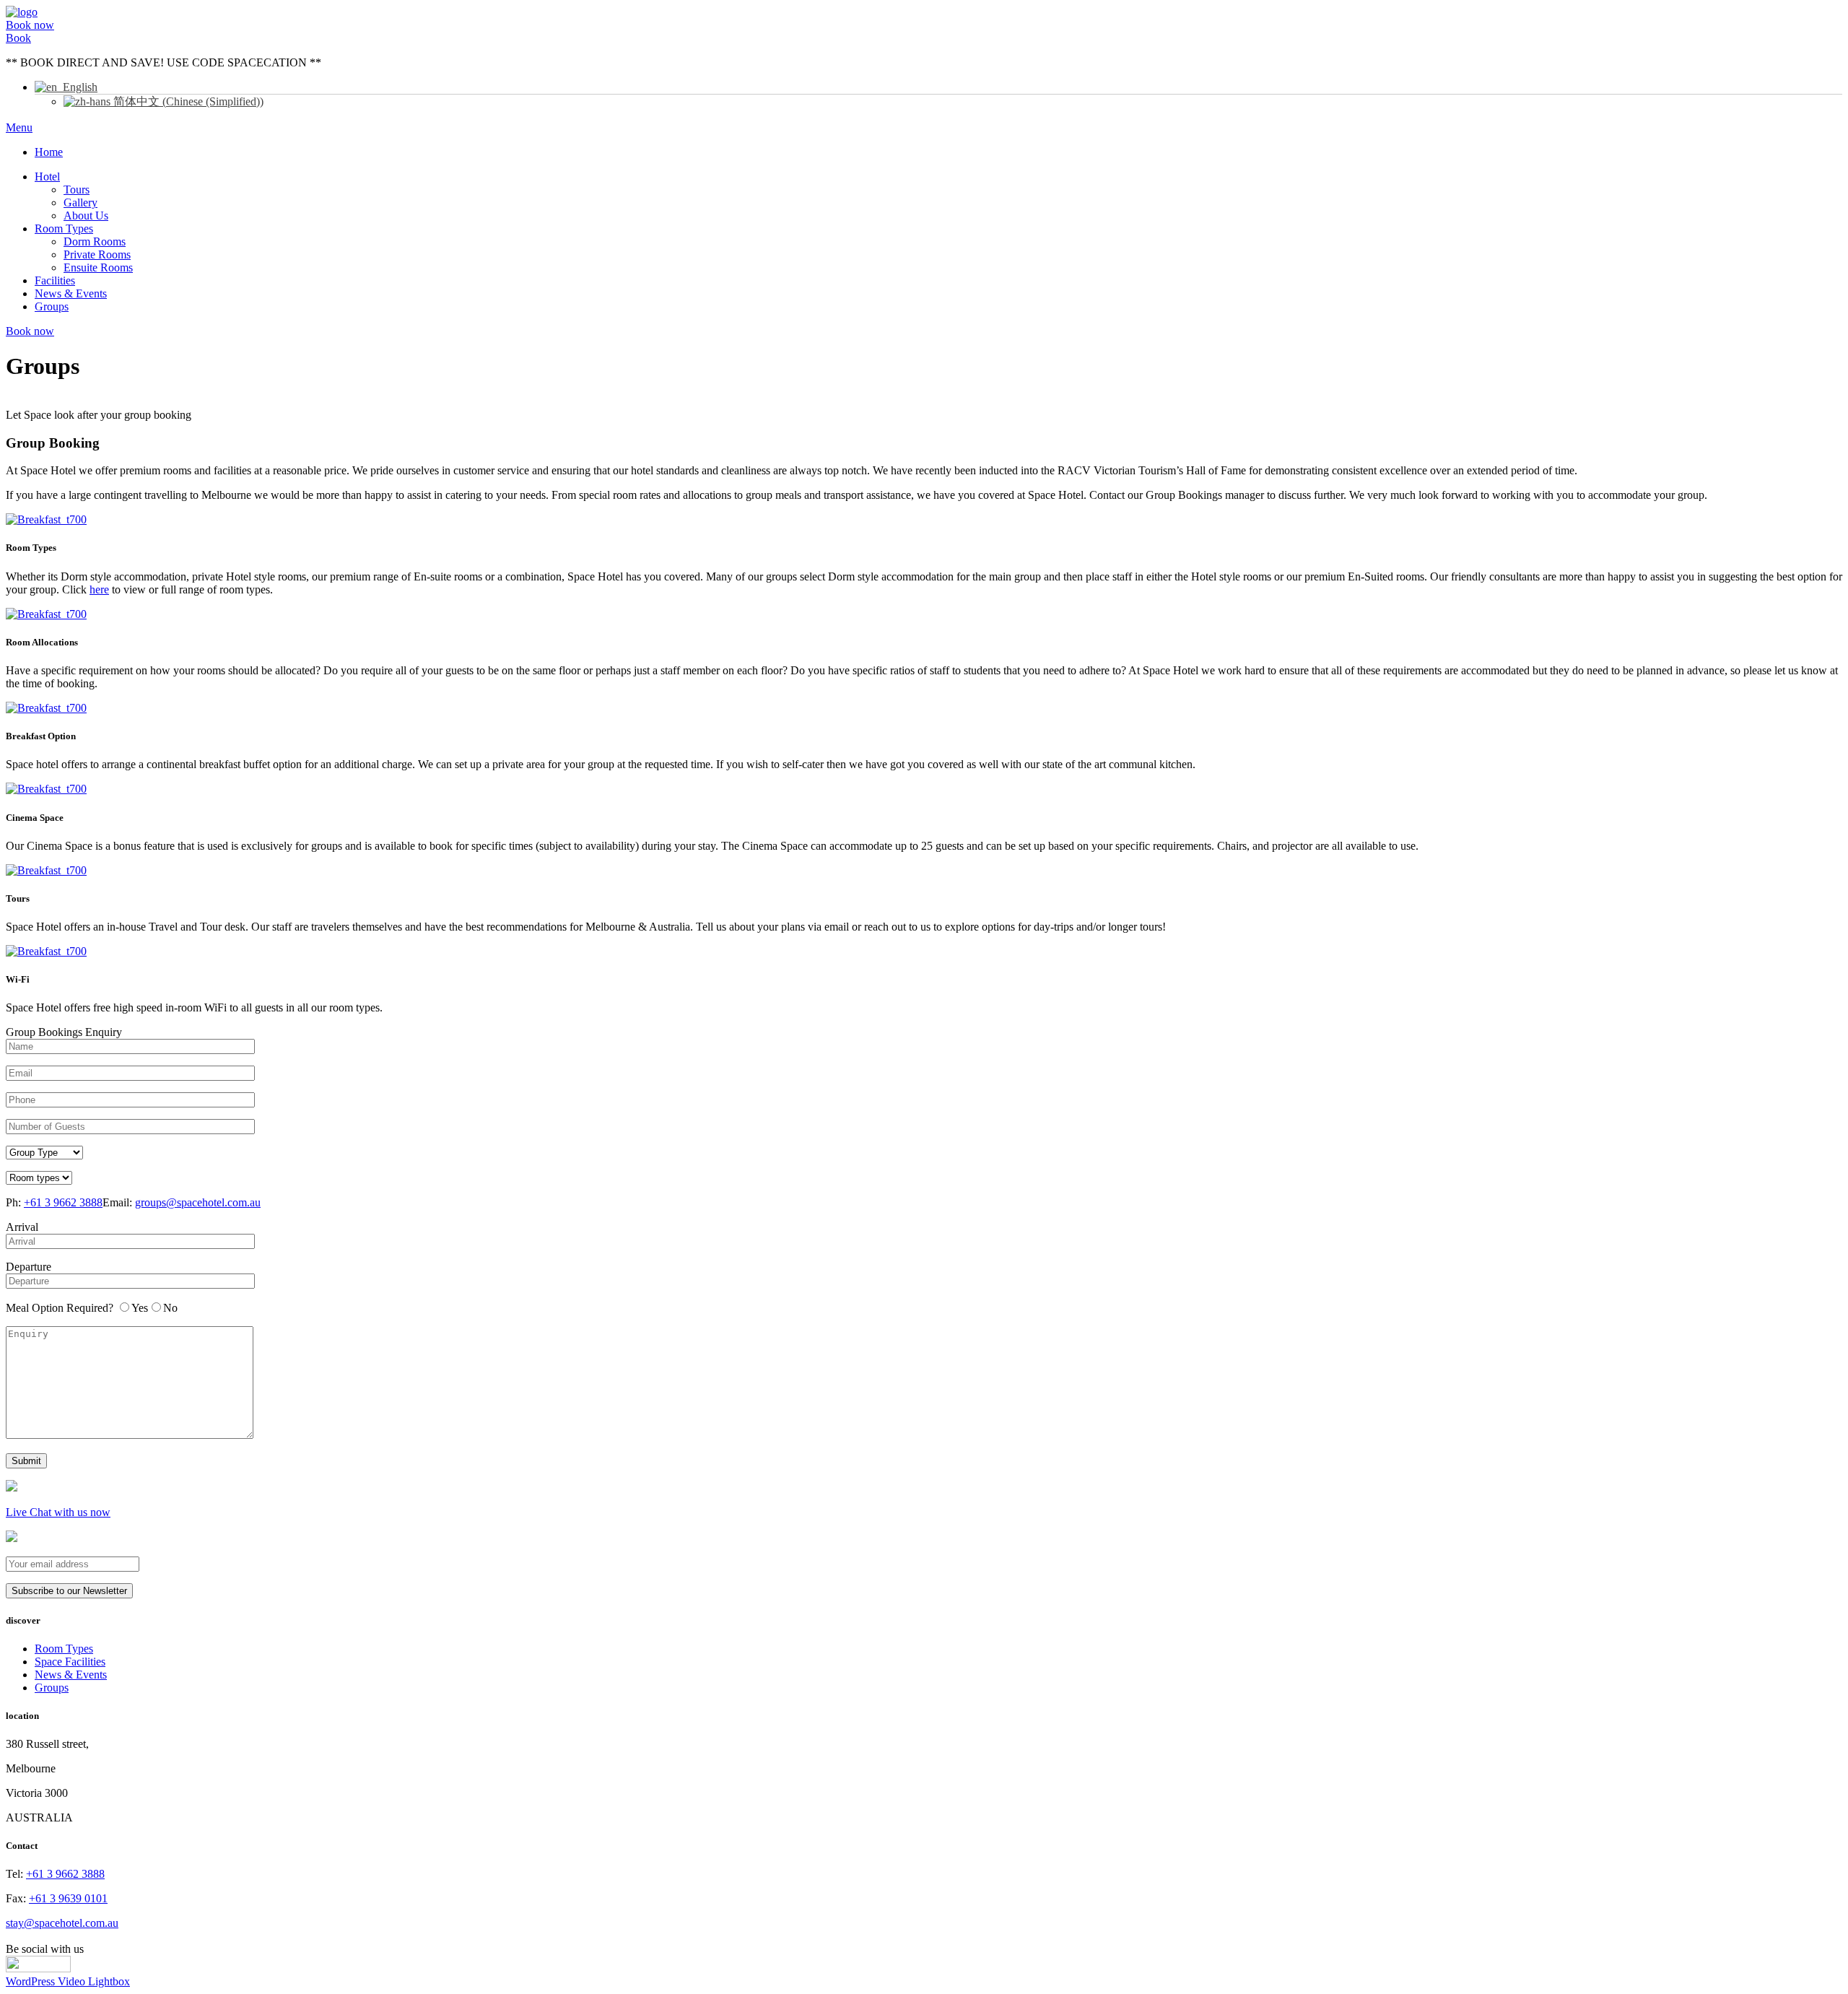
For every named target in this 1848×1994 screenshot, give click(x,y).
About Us (86, 215)
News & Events (71, 293)
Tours (77, 190)
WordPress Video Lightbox (68, 1981)
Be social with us (45, 1949)
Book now (30, 25)
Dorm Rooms (95, 241)
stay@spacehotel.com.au (62, 1923)
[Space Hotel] (22, 12)
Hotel (47, 177)
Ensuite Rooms (98, 267)
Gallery (80, 203)
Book (18, 38)
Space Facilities (70, 1662)
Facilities (55, 280)
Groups (52, 306)
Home (49, 152)
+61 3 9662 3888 (63, 1202)
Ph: (54, 1202)
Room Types (64, 228)
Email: (182, 1202)
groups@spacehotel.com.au (198, 1202)
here (99, 589)
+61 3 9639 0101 (68, 1898)
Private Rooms (97, 254)
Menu (19, 127)
